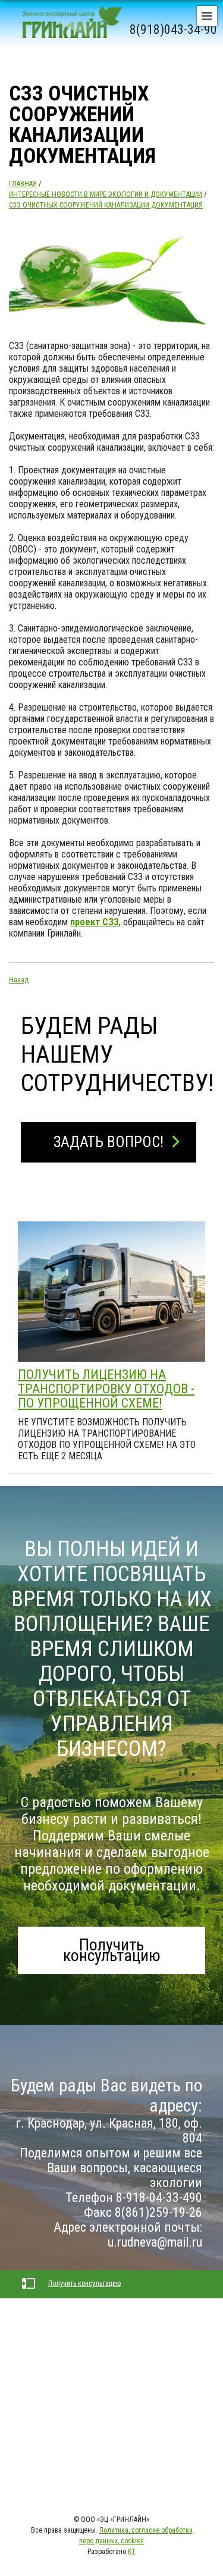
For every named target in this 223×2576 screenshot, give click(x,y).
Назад (19, 980)
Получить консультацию (112, 1950)
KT (132, 2552)
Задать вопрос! (109, 1142)
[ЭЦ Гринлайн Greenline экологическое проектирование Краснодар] (68, 30)
